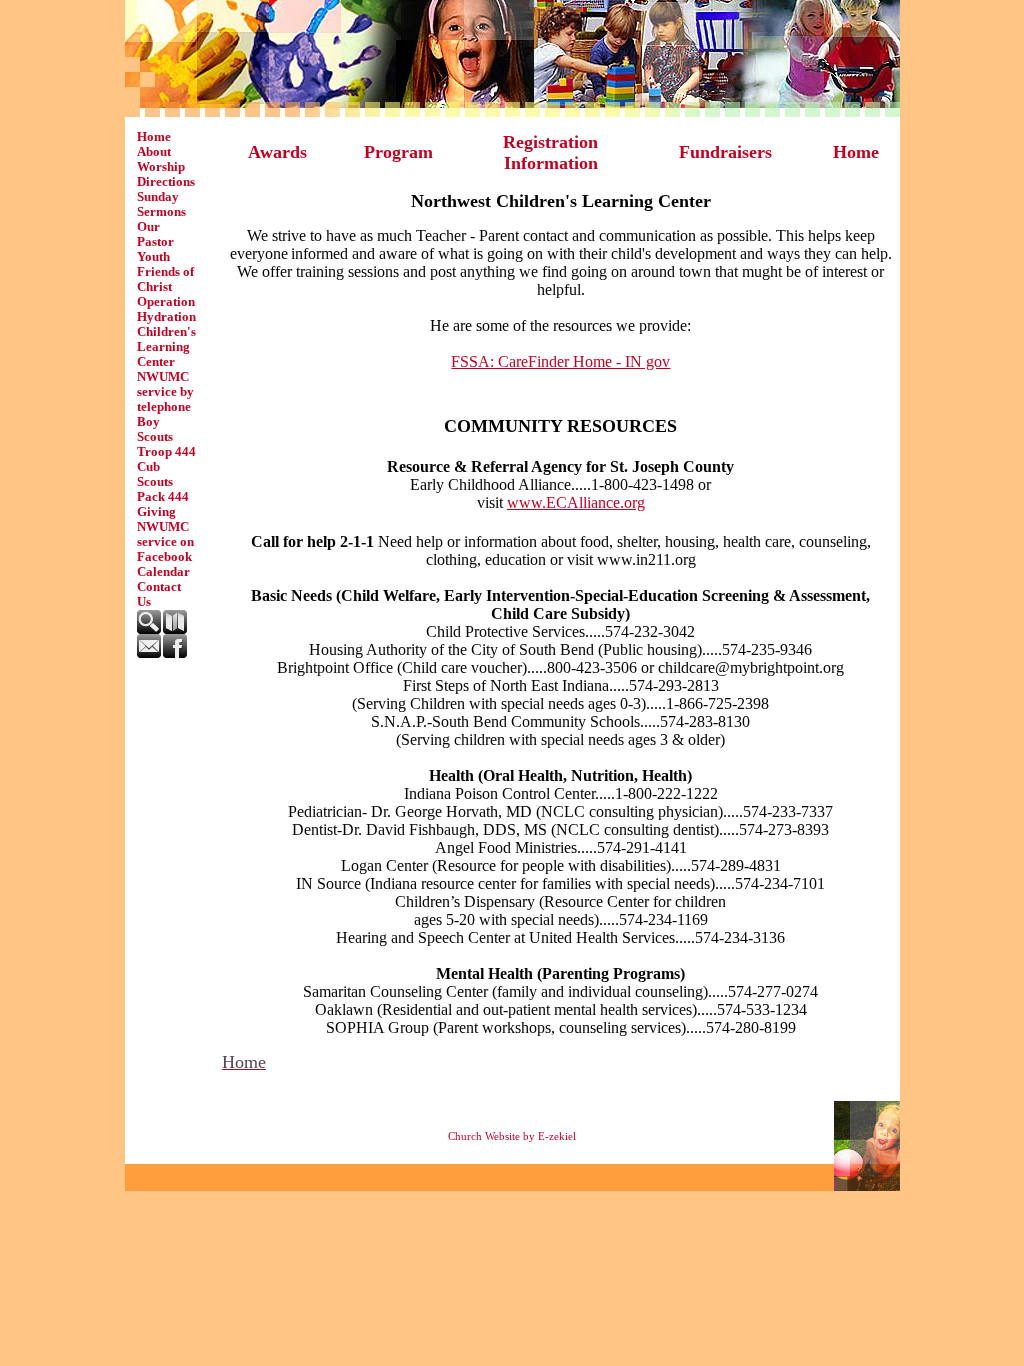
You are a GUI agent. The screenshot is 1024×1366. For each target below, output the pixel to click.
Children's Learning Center (166, 347)
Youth (153, 257)
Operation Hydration (166, 309)
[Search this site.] (150, 630)
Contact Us (159, 594)
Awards (277, 152)
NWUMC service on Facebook (165, 542)
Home (154, 137)
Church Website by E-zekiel (512, 1136)
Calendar (163, 572)
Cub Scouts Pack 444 (163, 482)
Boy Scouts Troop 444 (166, 437)
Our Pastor (155, 234)
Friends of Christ (165, 279)
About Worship (161, 159)
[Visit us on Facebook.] (176, 654)
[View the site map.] (176, 630)
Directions (166, 182)
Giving (156, 512)
